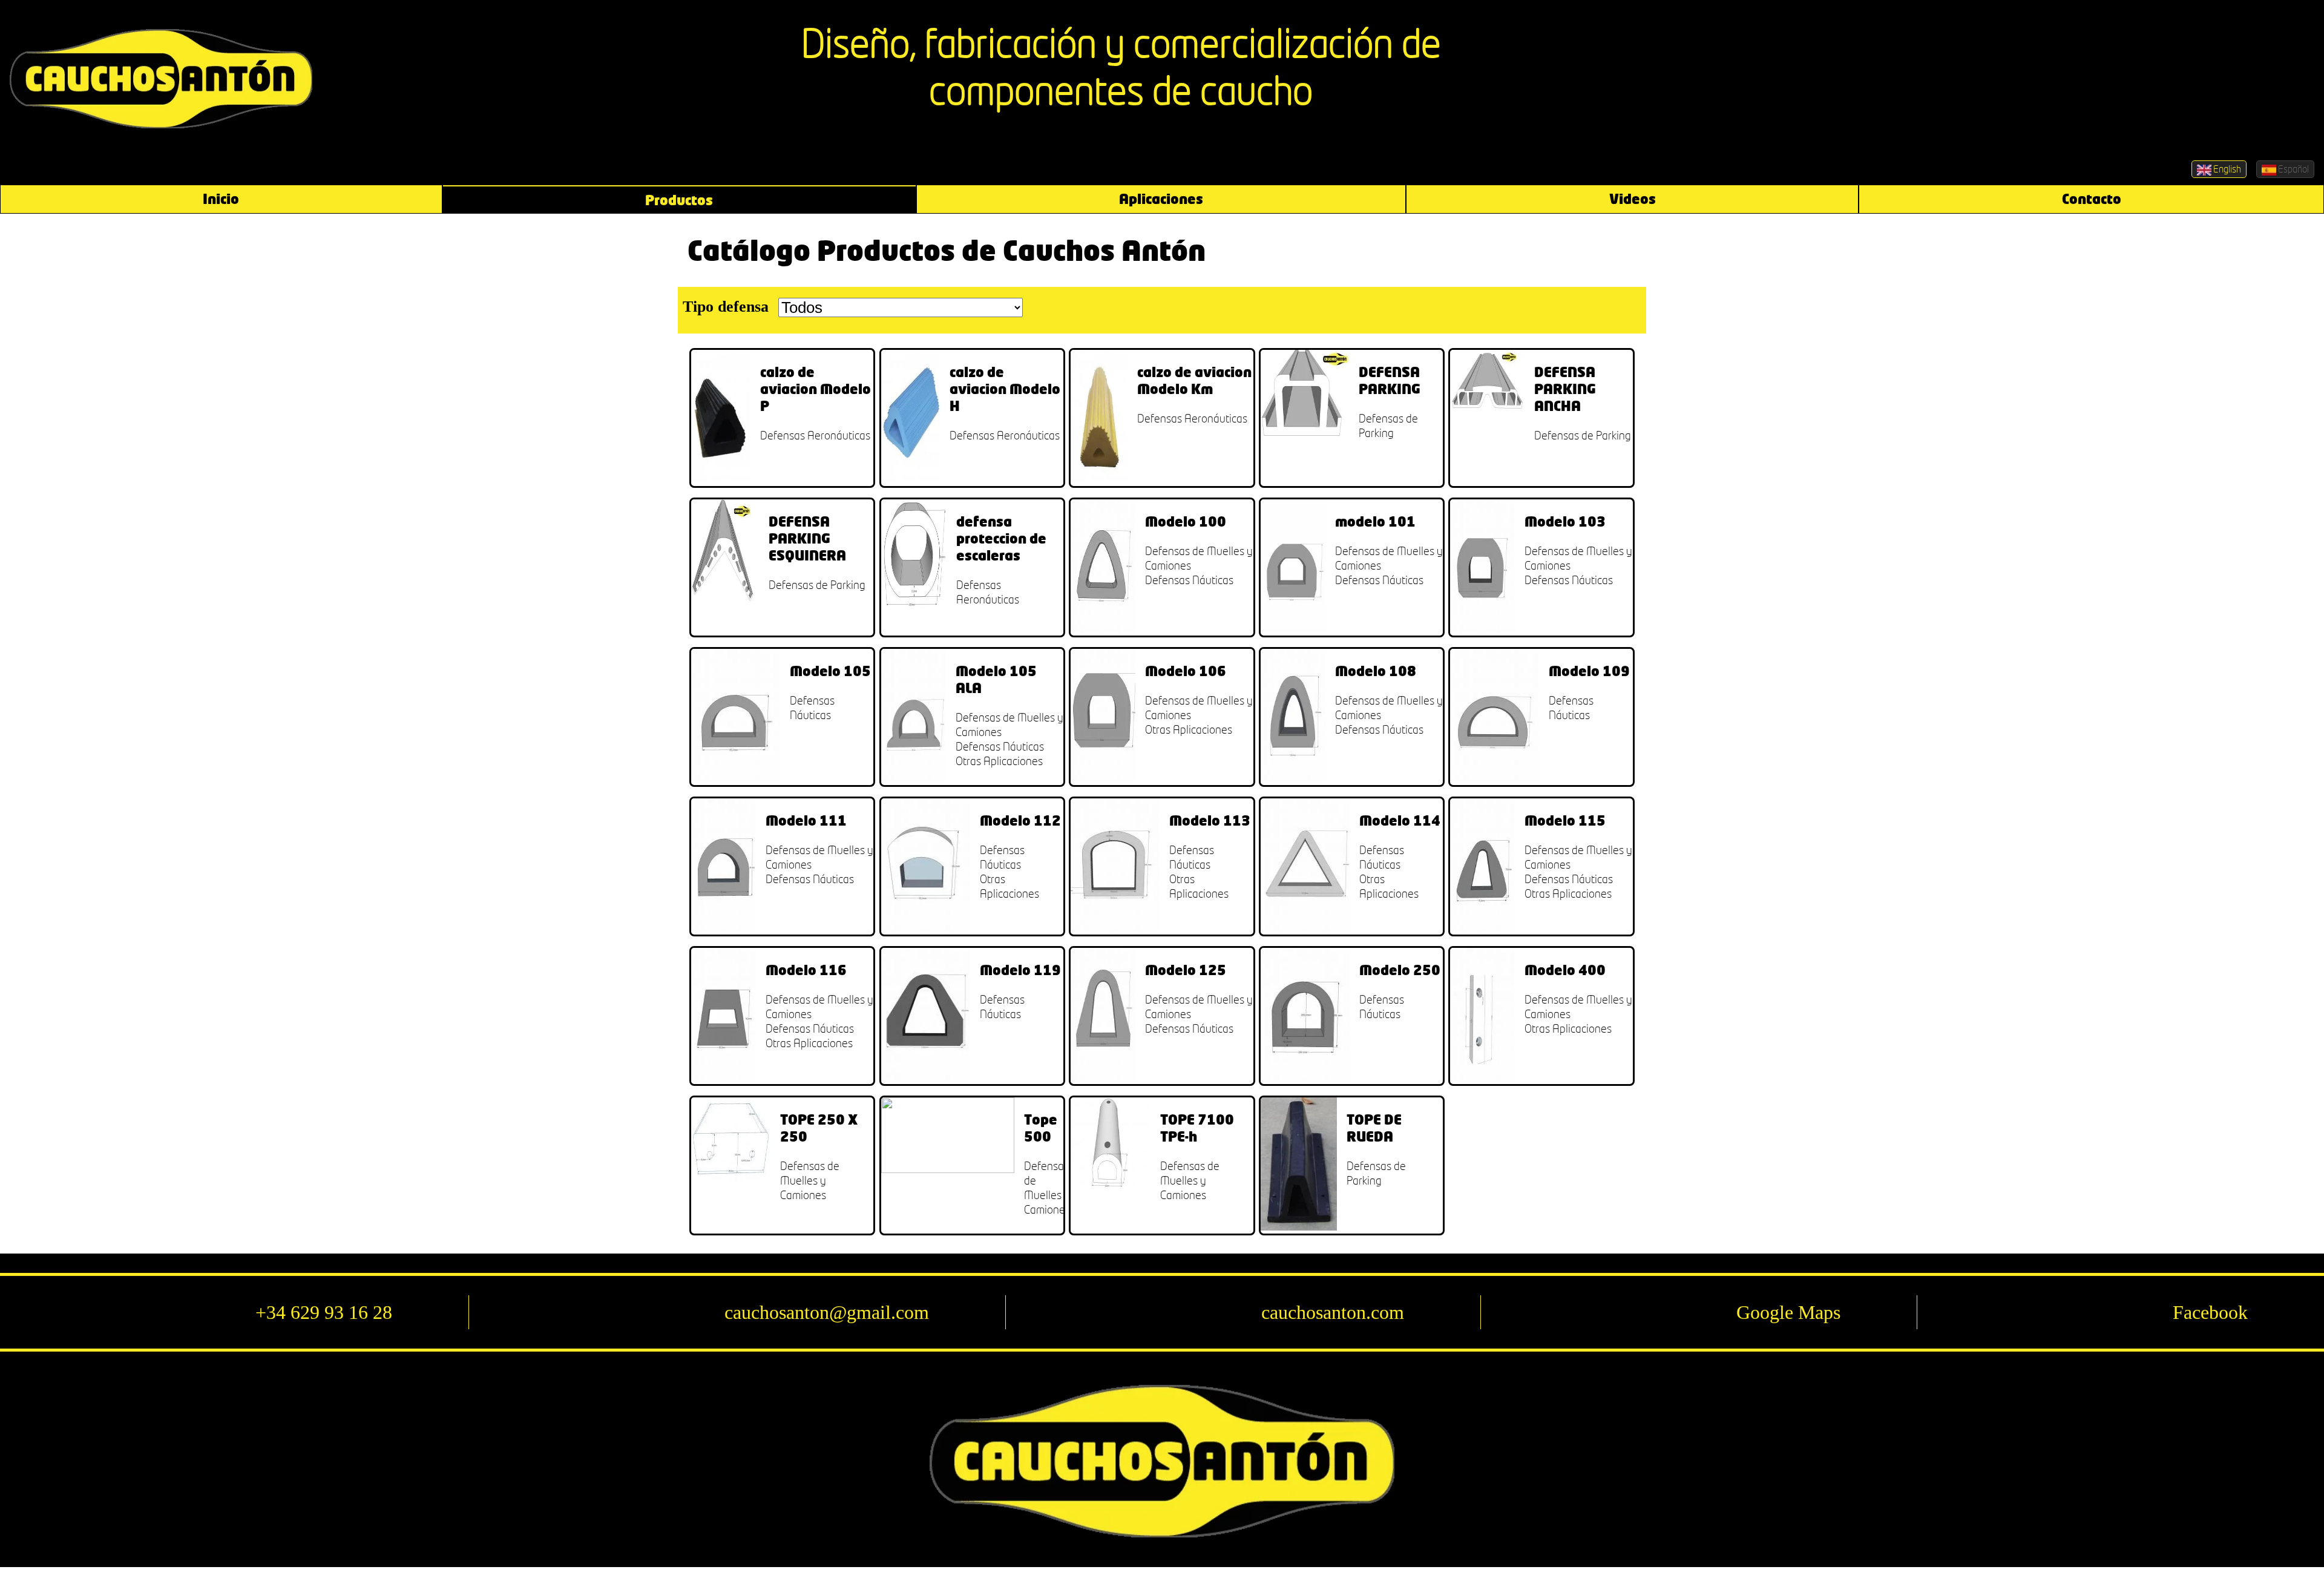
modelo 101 (1375, 521)
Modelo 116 (806, 970)
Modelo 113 (1210, 820)
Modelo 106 (1186, 671)
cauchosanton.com (1333, 1312)
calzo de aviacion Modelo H (1005, 389)
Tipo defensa (726, 307)
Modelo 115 (1565, 820)
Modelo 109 (1589, 671)
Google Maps (1788, 1312)
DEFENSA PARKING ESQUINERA (807, 538)
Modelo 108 (1376, 671)
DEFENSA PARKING (1390, 380)
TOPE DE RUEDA (1374, 1128)
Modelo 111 (806, 820)
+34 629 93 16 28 (324, 1312)
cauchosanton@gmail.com (827, 1312)
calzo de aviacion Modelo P (816, 389)
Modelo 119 (1020, 970)
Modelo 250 (1400, 970)
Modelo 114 (1400, 820)
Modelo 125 (1186, 970)
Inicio (221, 199)
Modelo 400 (1565, 970)
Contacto (2092, 199)
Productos (679, 200)
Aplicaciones (1161, 199)
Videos (1633, 199)
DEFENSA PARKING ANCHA (1565, 389)
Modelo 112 (1020, 820)
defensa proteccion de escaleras (1001, 538)
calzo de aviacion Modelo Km (1194, 380)
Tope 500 (1041, 1128)
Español (2293, 169)
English (2226, 169)
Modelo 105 (830, 671)
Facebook (2210, 1312)
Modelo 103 (1565, 521)
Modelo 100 (1186, 521)
